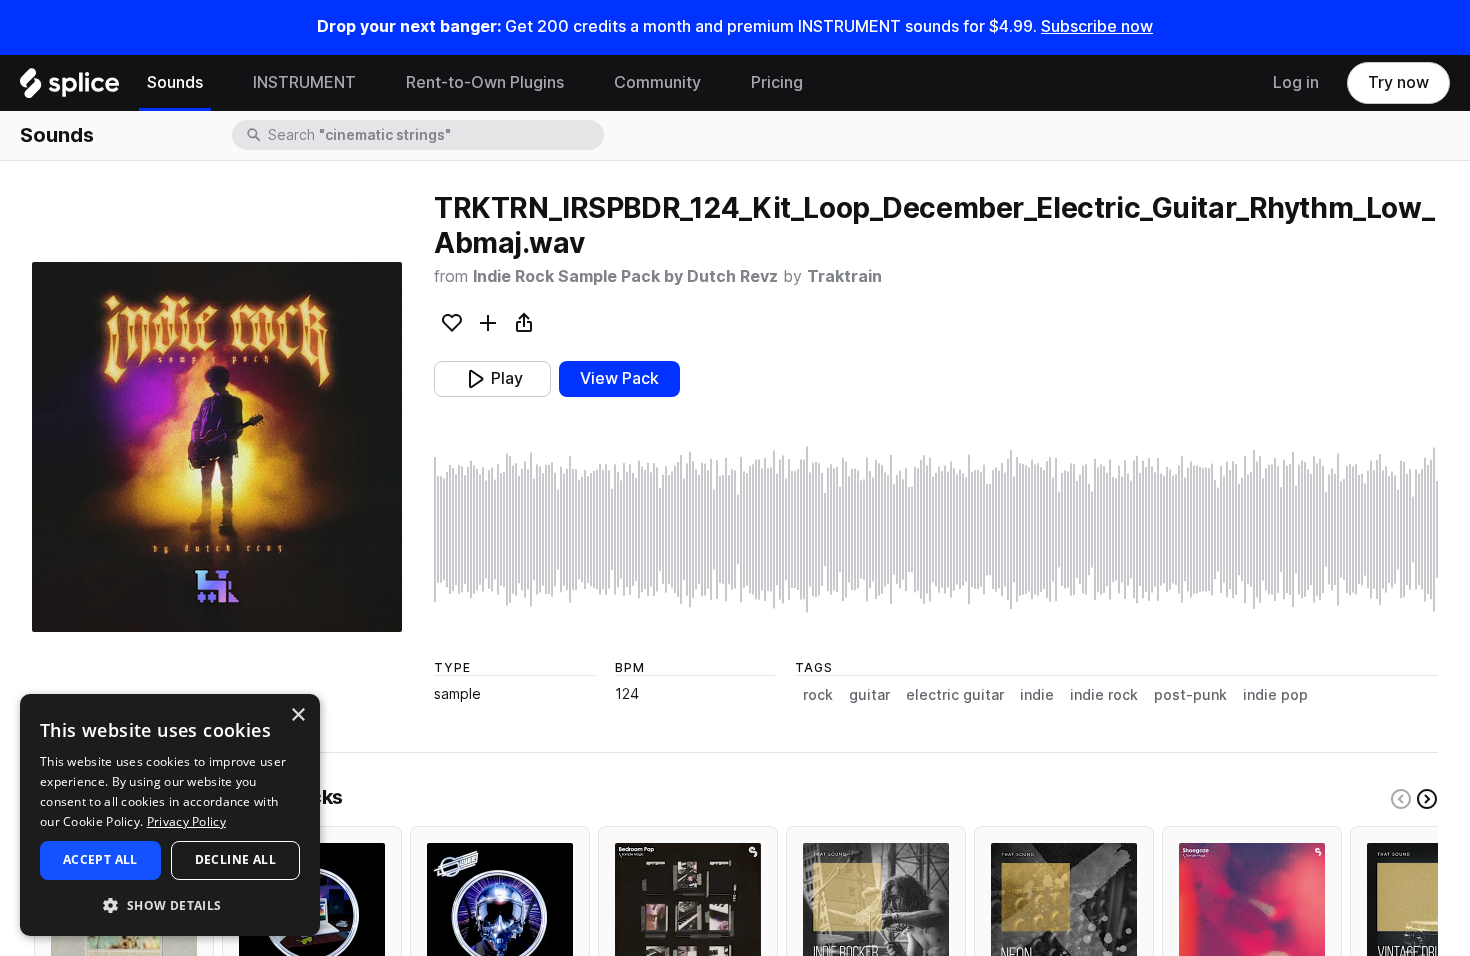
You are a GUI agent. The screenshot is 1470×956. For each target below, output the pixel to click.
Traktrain (844, 276)
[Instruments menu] (371, 83)
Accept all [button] (100, 859)
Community (657, 82)
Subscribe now (1097, 26)
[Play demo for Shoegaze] (1252, 916)
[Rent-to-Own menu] (579, 83)
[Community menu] (716, 83)
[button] (170, 904)
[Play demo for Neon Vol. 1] (1064, 916)
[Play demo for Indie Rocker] (876, 916)
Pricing (777, 82)
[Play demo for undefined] (217, 447)
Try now (1398, 82)
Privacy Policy (186, 821)
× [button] (297, 715)
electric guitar (955, 695)
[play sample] (936, 529)
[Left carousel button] (1401, 799)
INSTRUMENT (304, 82)
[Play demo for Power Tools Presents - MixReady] (500, 916)
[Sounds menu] (218, 83)
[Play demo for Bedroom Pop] (688, 916)
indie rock (1104, 695)
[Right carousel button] (1427, 799)
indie (1037, 695)
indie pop (1275, 695)
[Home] (69, 88)
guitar (869, 695)
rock (818, 695)
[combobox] (434, 135)
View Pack (619, 378)
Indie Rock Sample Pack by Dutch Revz (625, 276)
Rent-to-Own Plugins (485, 82)
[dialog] (170, 815)
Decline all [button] (235, 859)
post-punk (1190, 695)
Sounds (175, 82)
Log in (1296, 82)
